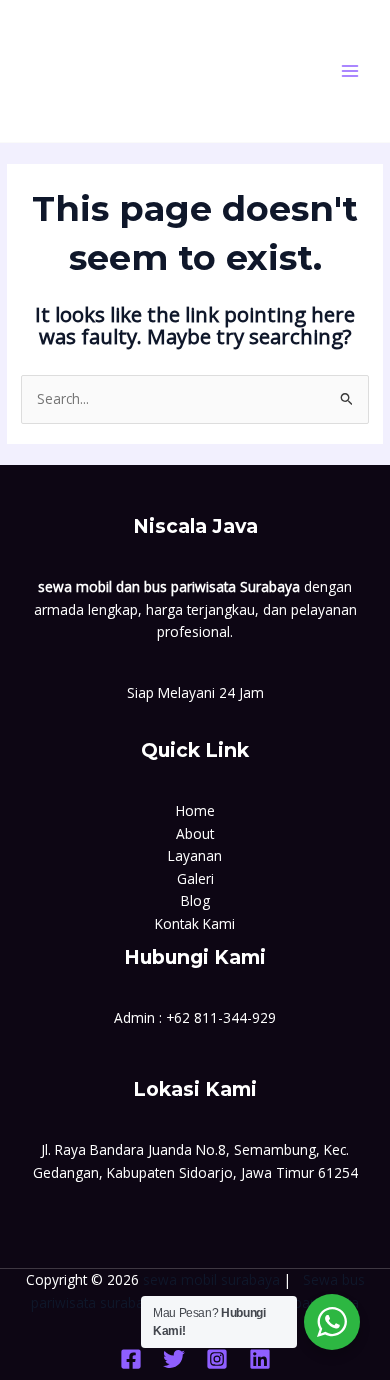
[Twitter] (174, 1359)
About (195, 833)
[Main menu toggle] (350, 71)
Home (195, 810)
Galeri (195, 878)
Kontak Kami (195, 923)
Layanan (195, 855)
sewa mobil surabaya (211, 1279)
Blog (195, 900)
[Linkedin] (260, 1359)
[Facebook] (131, 1359)
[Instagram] (217, 1359)
